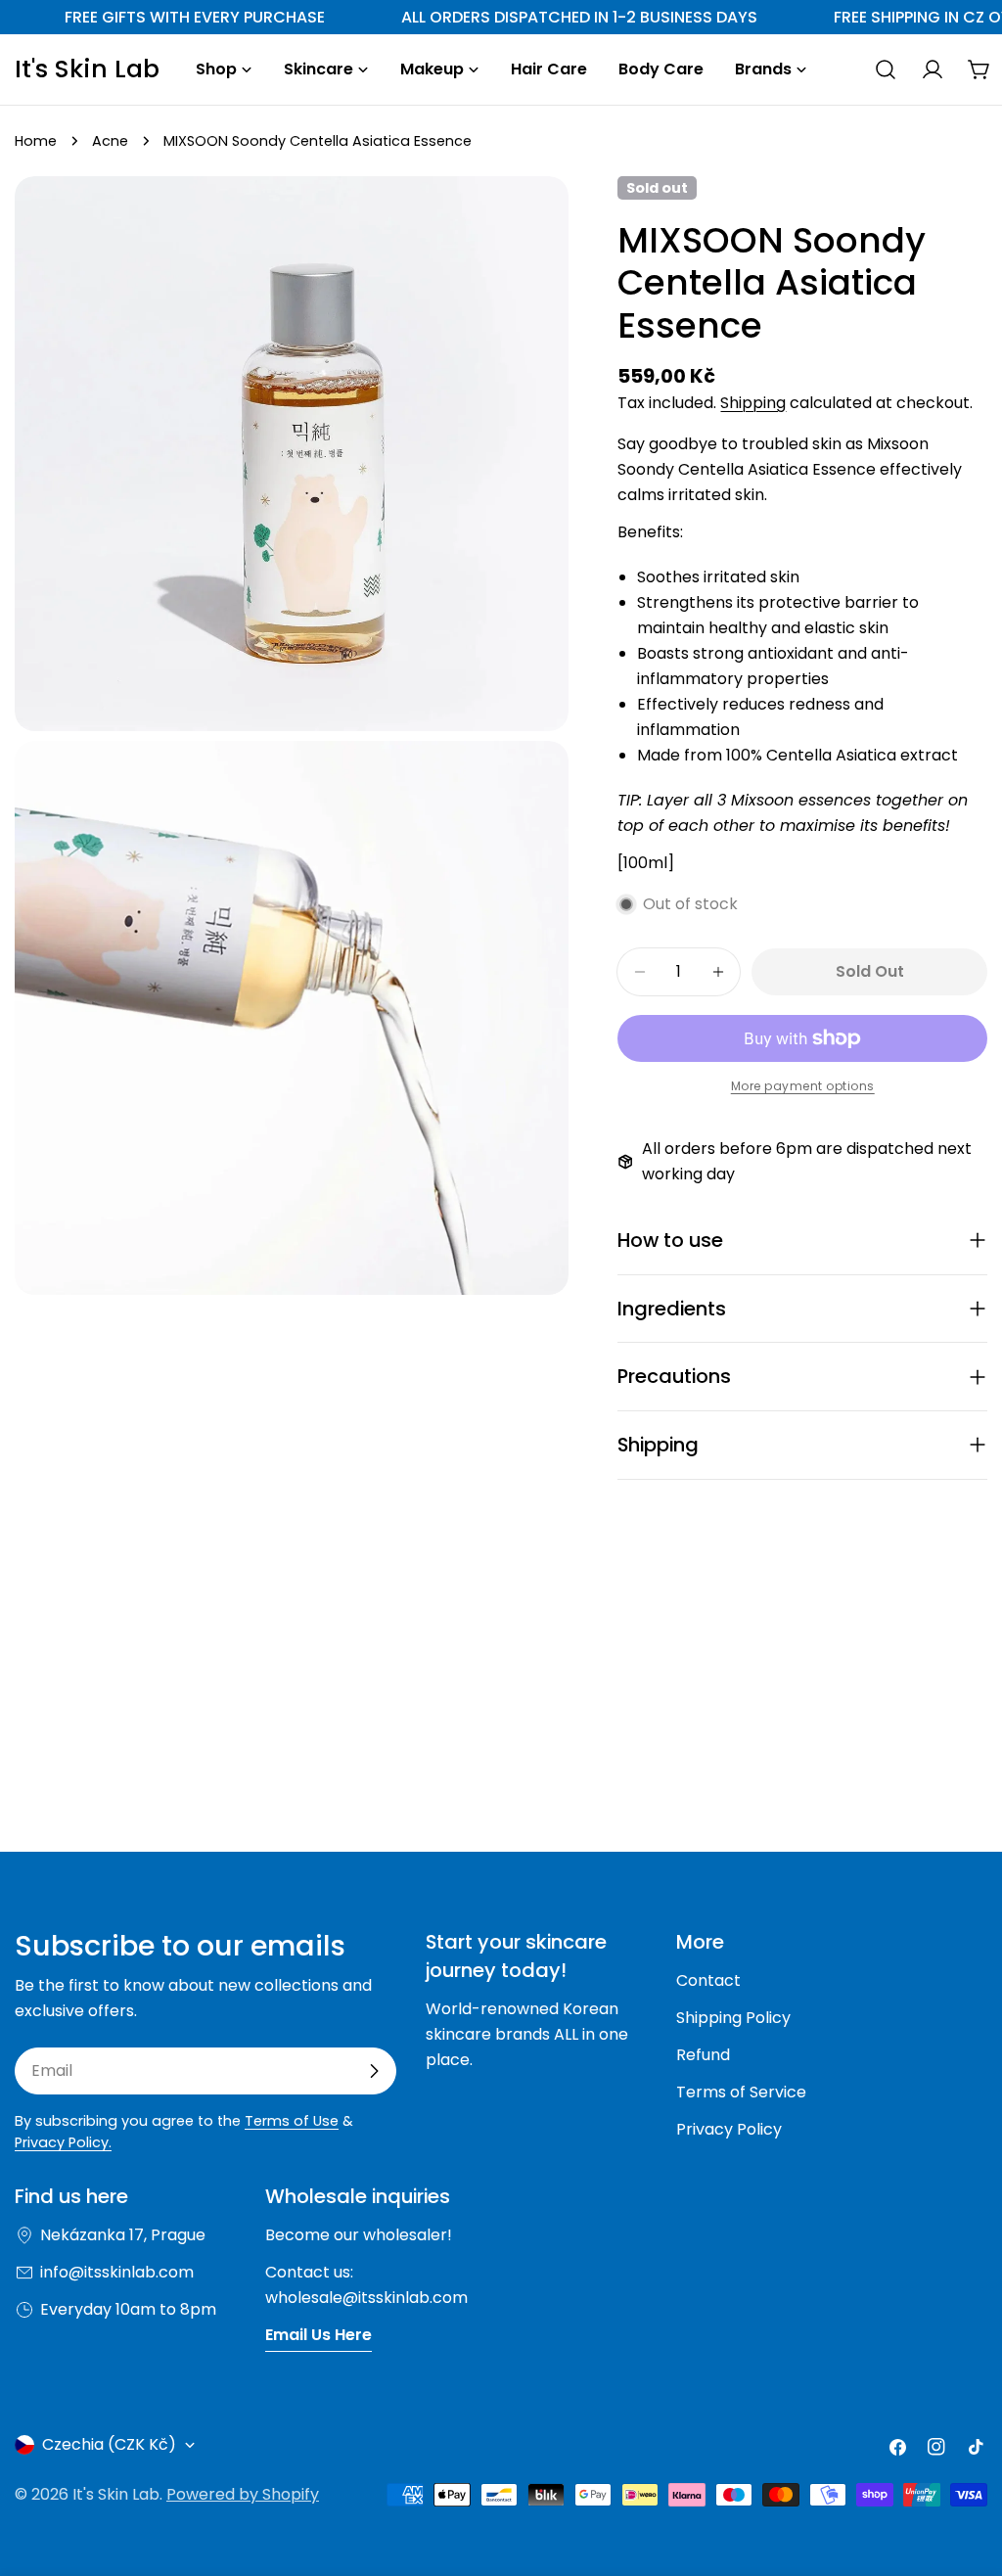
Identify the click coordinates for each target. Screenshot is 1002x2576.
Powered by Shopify (243, 2494)
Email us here (319, 2335)
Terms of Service (741, 2092)
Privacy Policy (729, 2129)
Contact (708, 1980)
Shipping (753, 403)
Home (36, 141)
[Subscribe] (374, 2071)
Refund (703, 2055)
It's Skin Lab (87, 69)
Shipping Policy (733, 2018)
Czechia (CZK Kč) (109, 2444)
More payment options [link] (803, 1086)
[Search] (886, 69)
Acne (110, 141)
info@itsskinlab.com (117, 2272)
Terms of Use (292, 2121)
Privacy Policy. (63, 2142)
